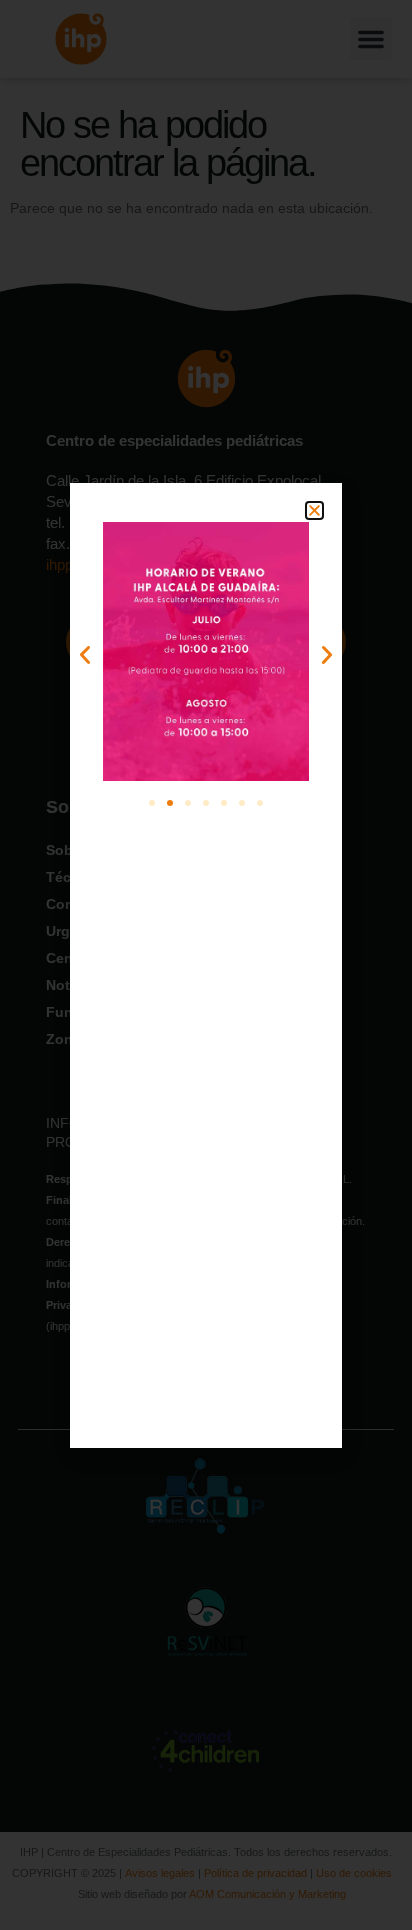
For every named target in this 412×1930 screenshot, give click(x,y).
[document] (206, 965)
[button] (314, 510)
